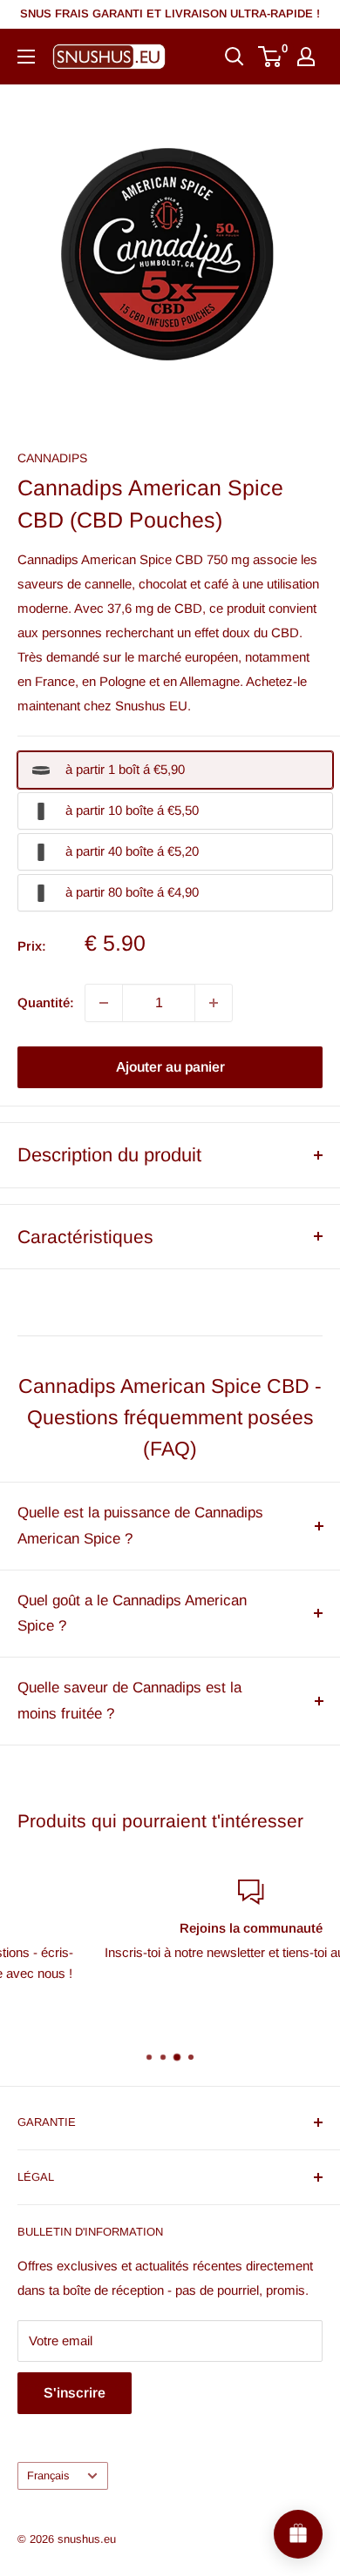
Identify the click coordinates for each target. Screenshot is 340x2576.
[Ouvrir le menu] (26, 57)
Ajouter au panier (170, 1067)
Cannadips (52, 458)
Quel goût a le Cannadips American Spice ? (132, 1614)
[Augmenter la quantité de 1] (214, 1003)
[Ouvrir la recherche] (235, 57)
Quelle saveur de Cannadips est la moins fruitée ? (129, 1701)
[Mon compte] (306, 57)
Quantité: (46, 1002)
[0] (271, 57)
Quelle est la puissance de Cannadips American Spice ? (140, 1526)
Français (48, 2475)
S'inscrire (75, 2393)
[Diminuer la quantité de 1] (104, 1003)
